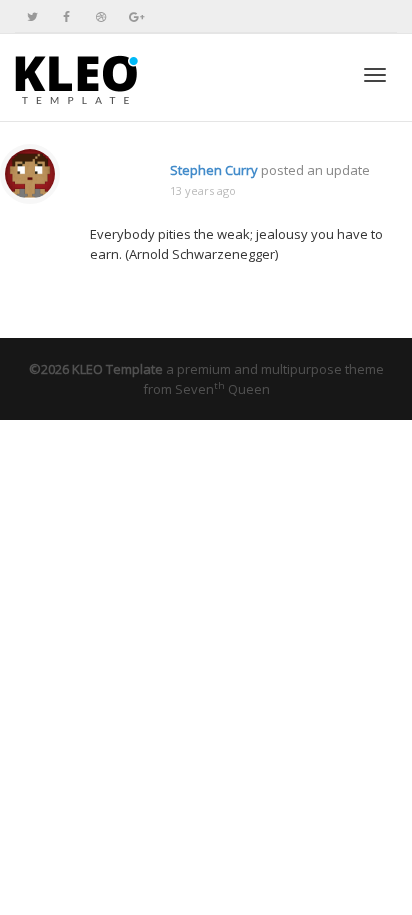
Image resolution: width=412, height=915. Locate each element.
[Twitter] (32, 16)
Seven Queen (222, 389)
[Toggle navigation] (375, 75)
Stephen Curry (214, 170)
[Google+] (134, 16)
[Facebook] (66, 16)
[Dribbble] (100, 16)
